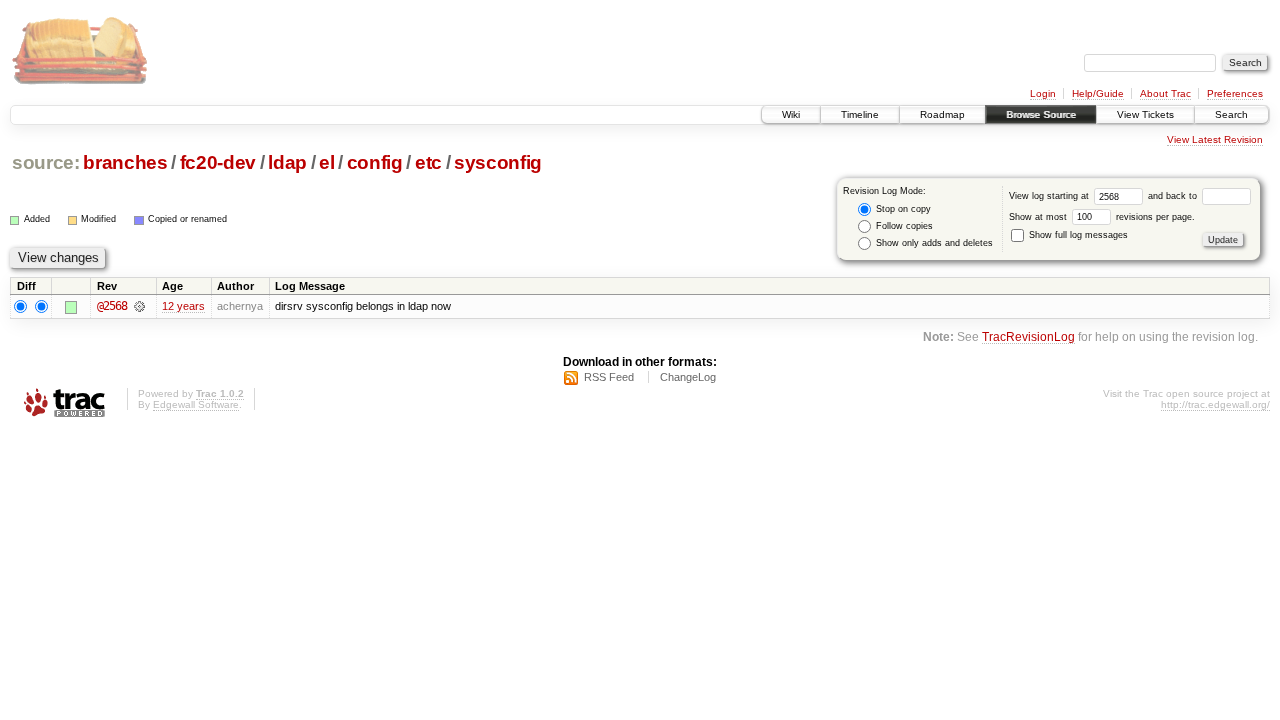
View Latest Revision (1215, 139)
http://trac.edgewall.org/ (1215, 404)
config (375, 162)
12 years (183, 306)
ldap (287, 162)
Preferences (1235, 93)
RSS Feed (609, 377)
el (326, 162)
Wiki (791, 114)
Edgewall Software (196, 404)
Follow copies (903, 226)
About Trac (1165, 93)
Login (1043, 93)
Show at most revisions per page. (1102, 217)
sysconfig (498, 162)
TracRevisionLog (1028, 336)
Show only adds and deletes (933, 243)
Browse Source (1041, 114)
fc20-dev (218, 162)
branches (125, 162)
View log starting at (1050, 196)
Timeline (860, 114)
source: (46, 162)
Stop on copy (902, 209)
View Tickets (1145, 114)
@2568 (112, 306)
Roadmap (942, 114)
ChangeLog (688, 377)
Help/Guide (1098, 93)
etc (428, 162)
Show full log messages (1077, 235)
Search (1231, 114)
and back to (1174, 196)
